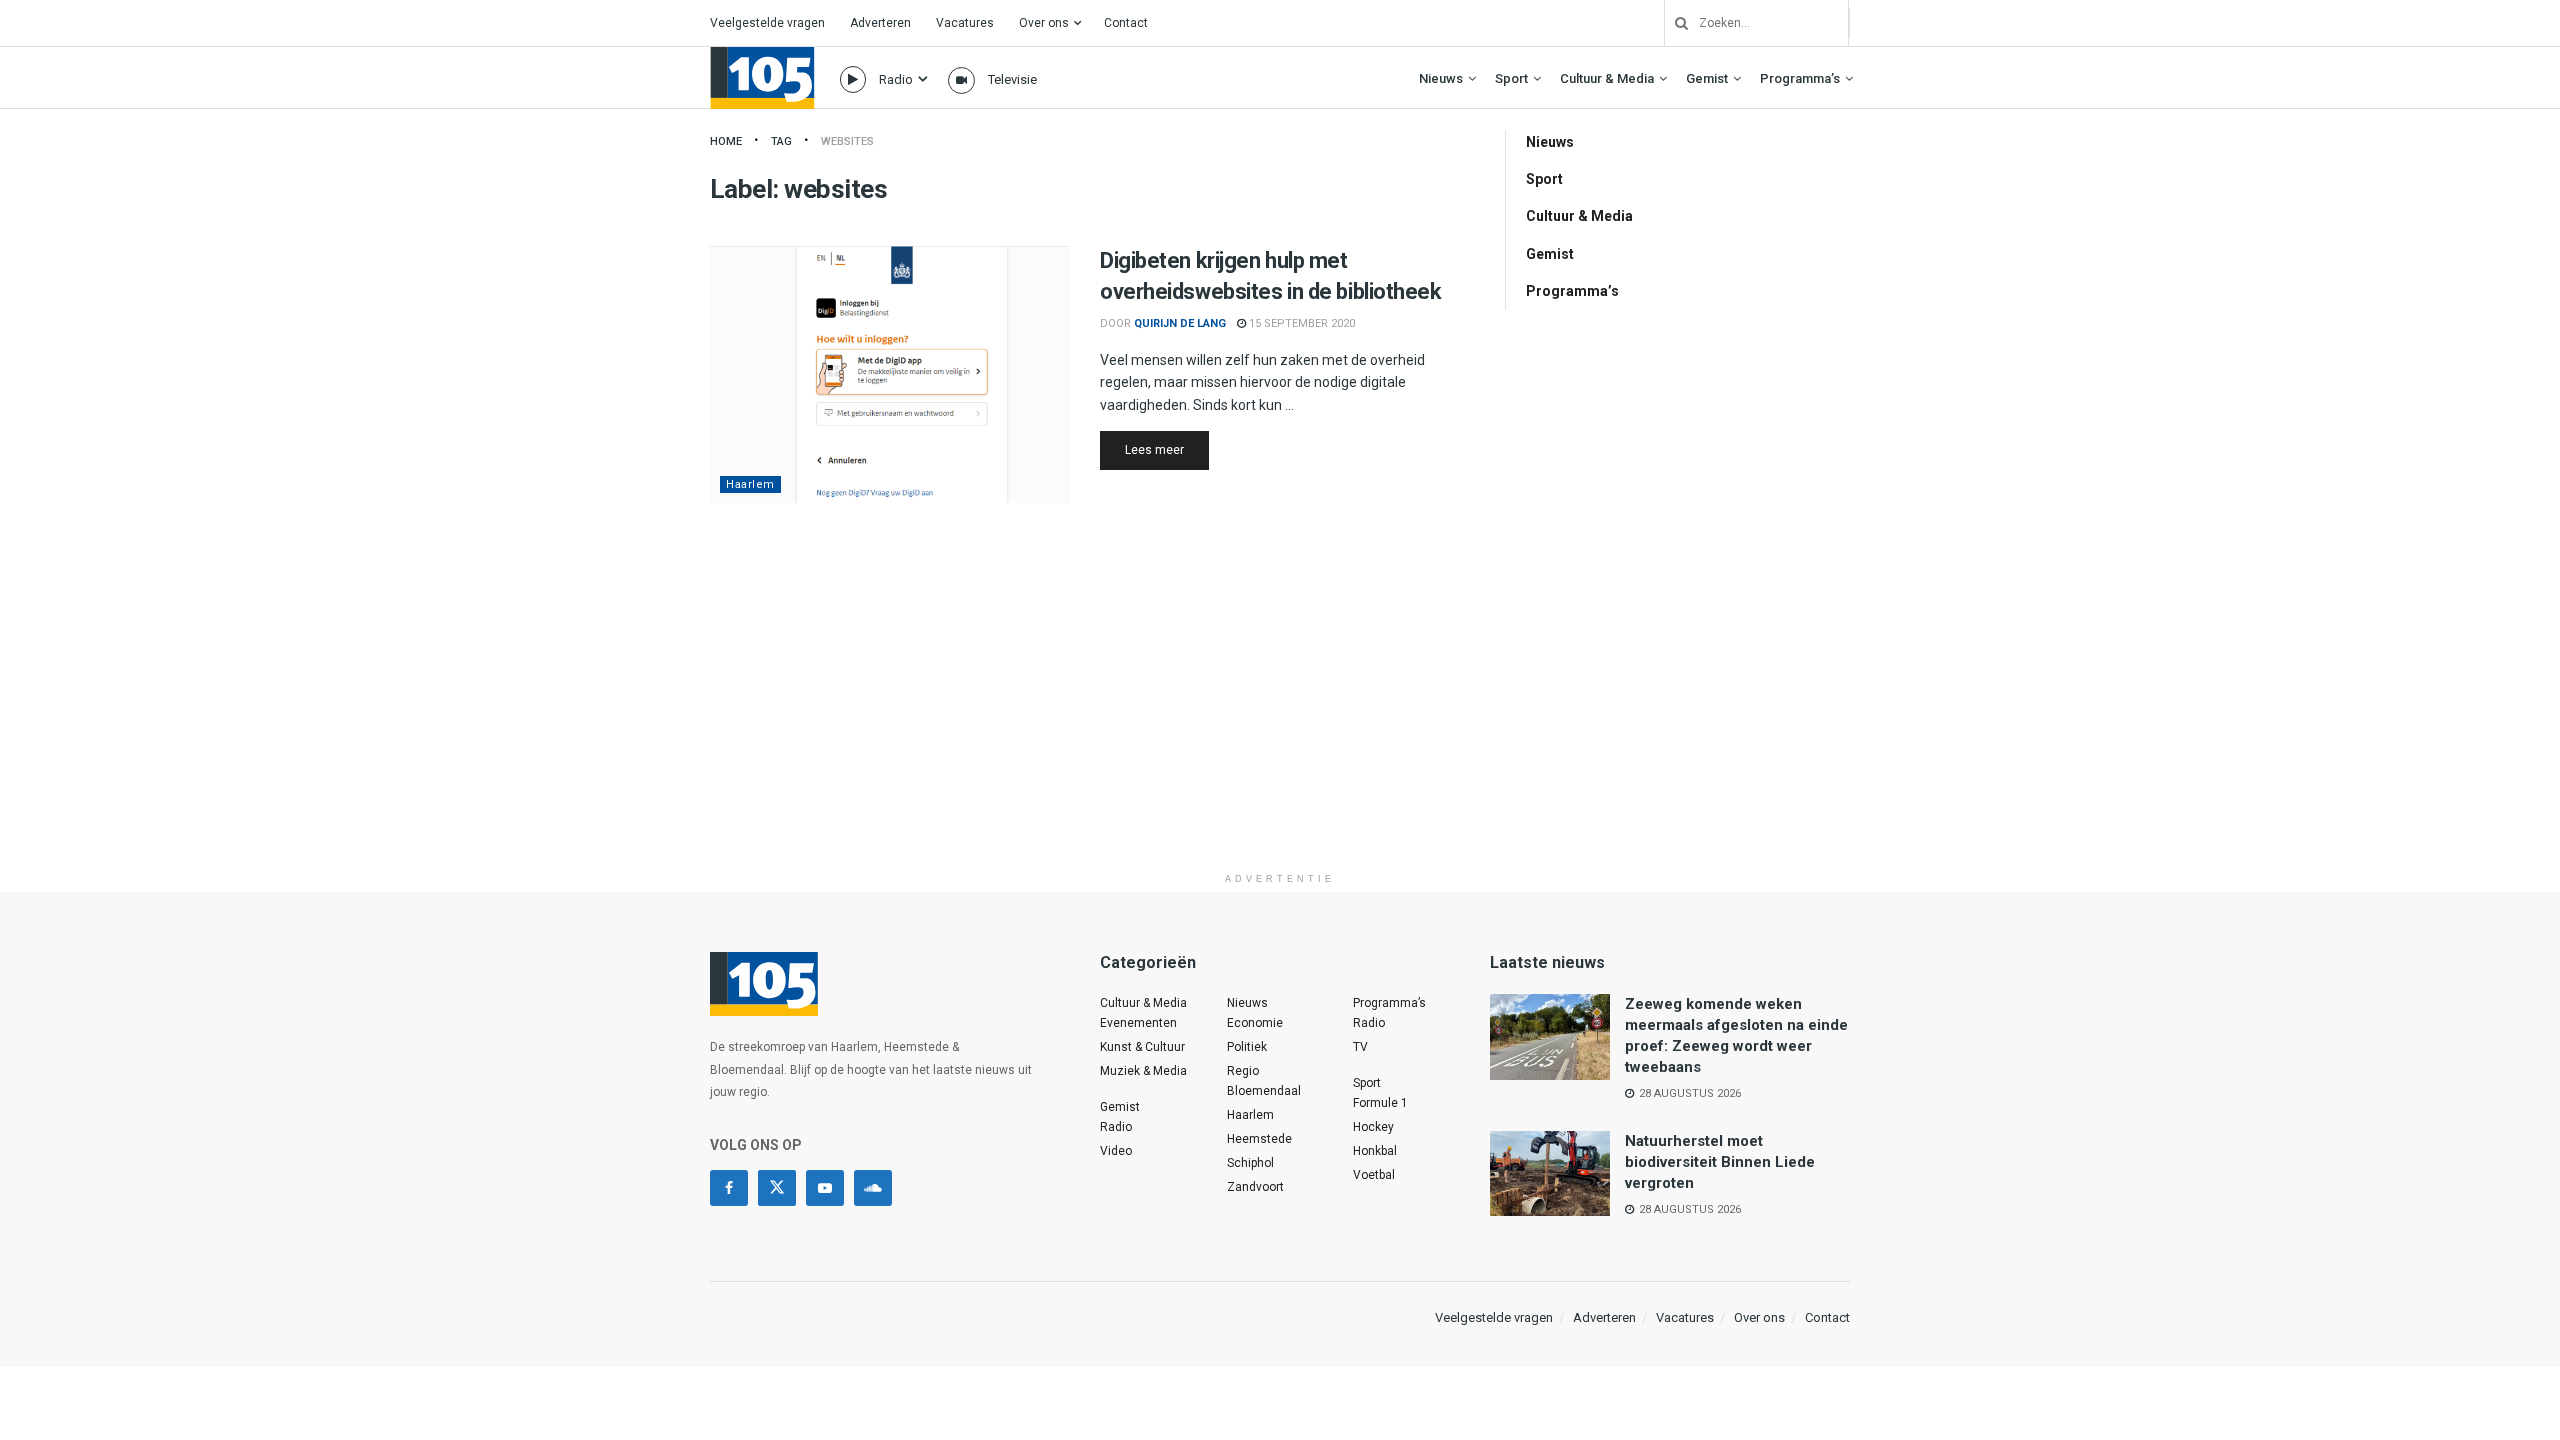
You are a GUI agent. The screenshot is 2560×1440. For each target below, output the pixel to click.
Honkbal (1375, 1151)
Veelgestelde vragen (767, 23)
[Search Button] (1674, 23)
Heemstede (1259, 1139)
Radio (896, 79)
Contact (1126, 23)
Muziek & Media (1143, 1071)
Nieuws (1441, 78)
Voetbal (1374, 1175)
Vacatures (965, 23)
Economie (1255, 1023)
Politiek (1247, 1047)
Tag (781, 141)
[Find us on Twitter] (777, 1188)
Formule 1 (1380, 1103)
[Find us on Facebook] (729, 1188)
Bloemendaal (1264, 1091)
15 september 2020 (1300, 323)
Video (1116, 1151)
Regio (1243, 1071)
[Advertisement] (1280, 723)
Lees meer (1167, 449)
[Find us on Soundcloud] (873, 1188)
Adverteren (880, 23)
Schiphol (1250, 1163)
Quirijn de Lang (1180, 323)
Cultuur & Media (1607, 78)
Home (726, 141)
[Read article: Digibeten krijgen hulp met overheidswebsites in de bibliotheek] (890, 374)
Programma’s (1800, 78)
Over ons (1044, 23)
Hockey (1373, 1127)
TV (1360, 1047)
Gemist (1707, 78)
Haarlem (750, 484)
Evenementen (1138, 1023)
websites (847, 141)
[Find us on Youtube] (825, 1188)
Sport (1511, 78)
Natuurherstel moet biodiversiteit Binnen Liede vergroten (1720, 1162)
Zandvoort (1255, 1187)
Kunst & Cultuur (1142, 1047)
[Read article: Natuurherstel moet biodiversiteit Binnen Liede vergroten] (1550, 1174)
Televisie (1012, 79)
